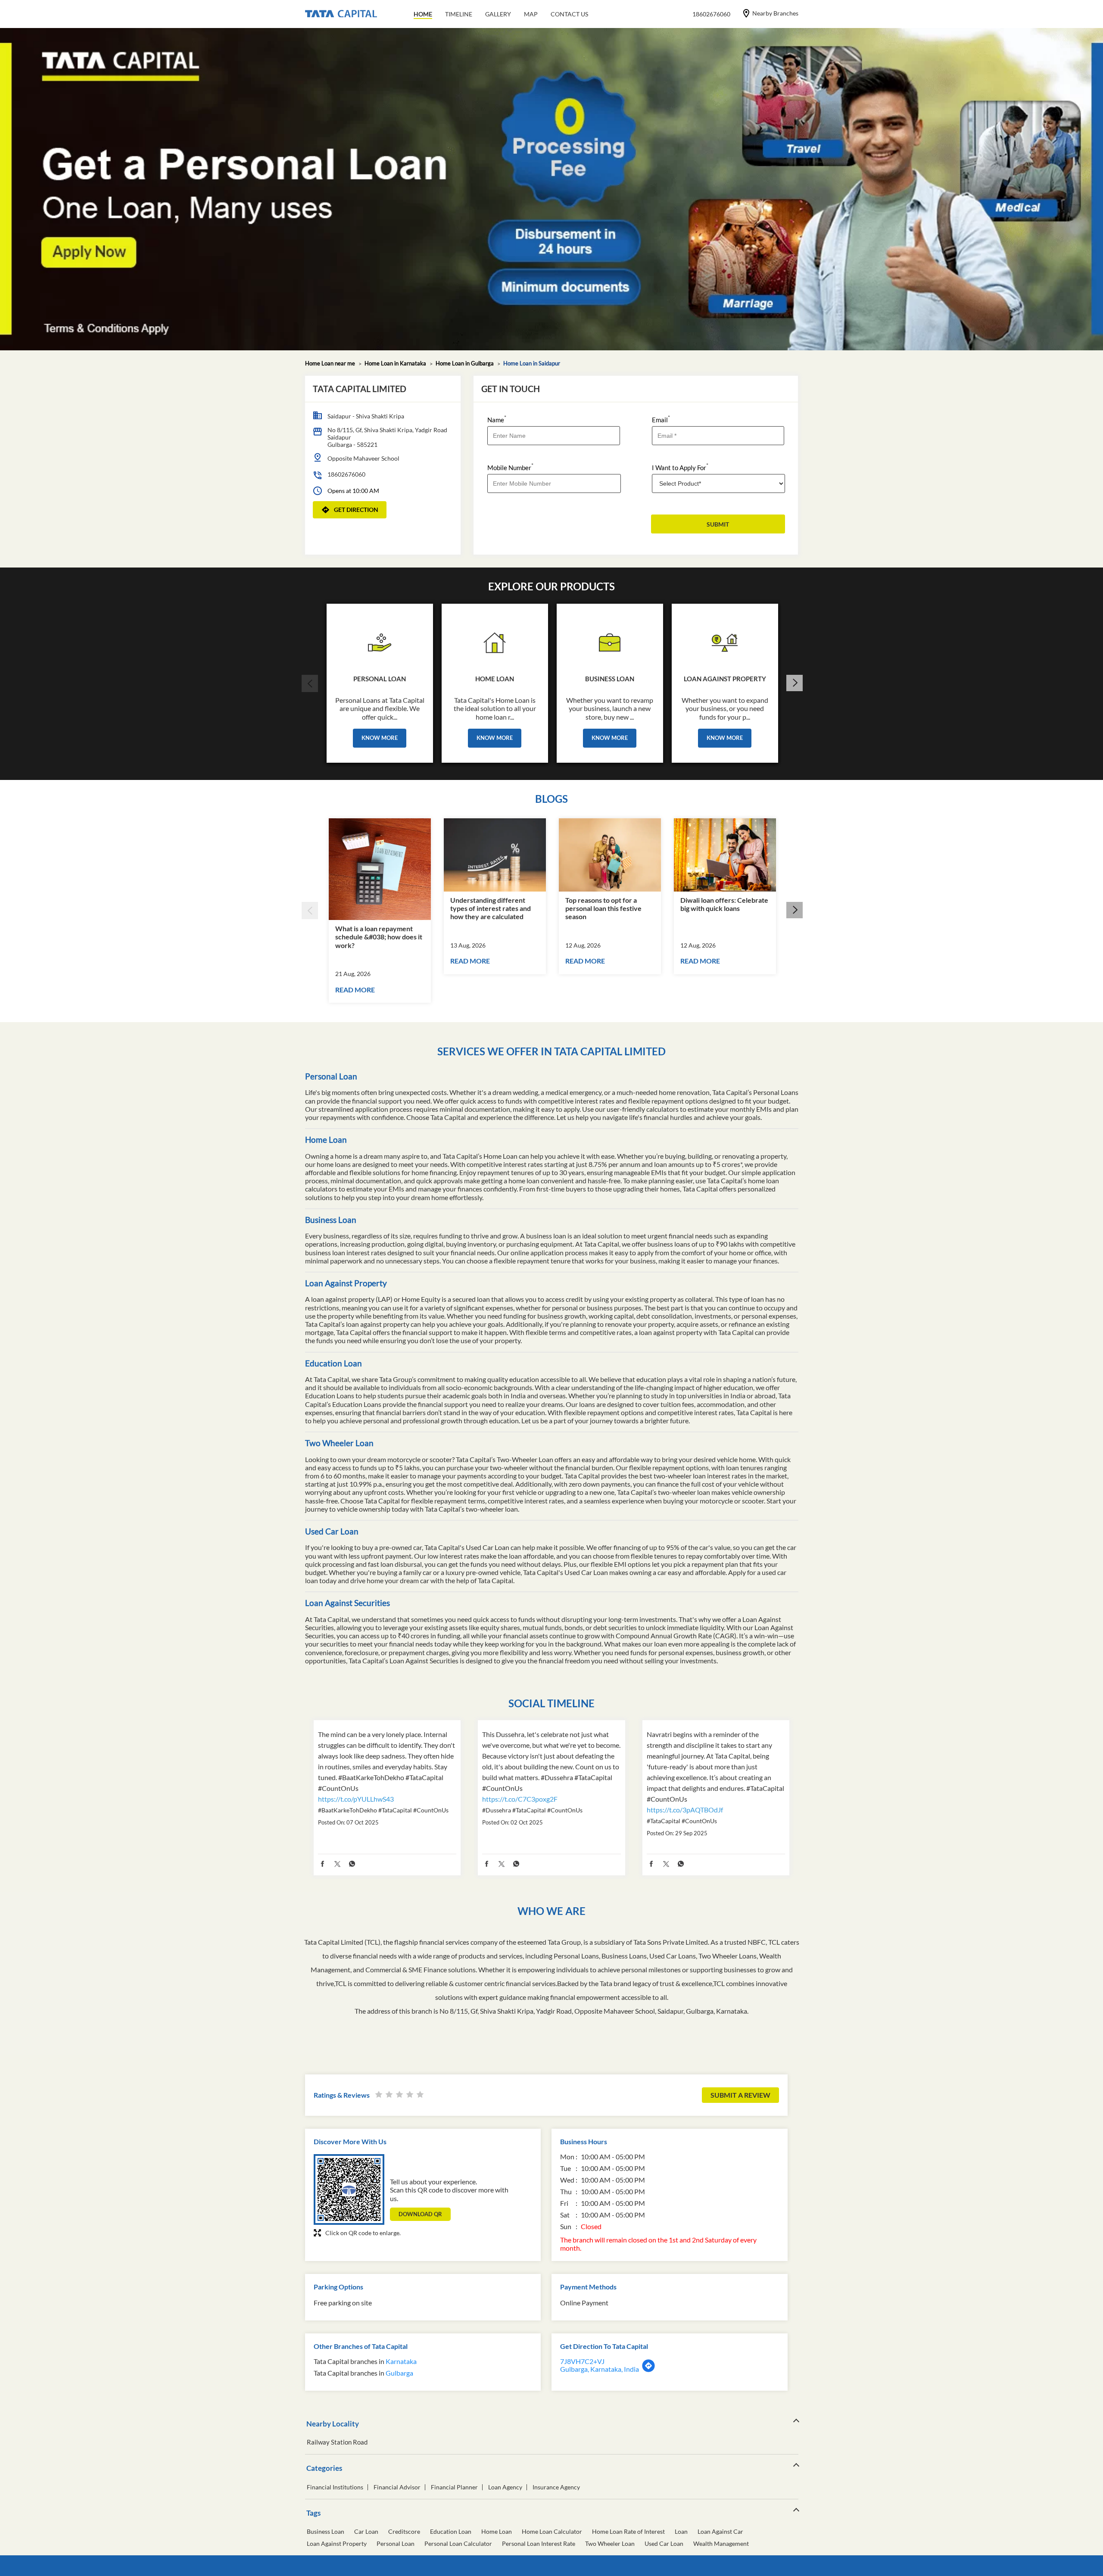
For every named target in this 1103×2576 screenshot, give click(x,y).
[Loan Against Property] (725, 640)
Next (794, 683)
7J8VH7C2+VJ (582, 2361)
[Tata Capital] (341, 14)
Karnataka (401, 2361)
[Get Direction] (648, 2370)
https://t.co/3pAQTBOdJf (685, 1810)
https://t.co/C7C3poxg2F (520, 1799)
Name (497, 419)
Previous (309, 683)
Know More (380, 738)
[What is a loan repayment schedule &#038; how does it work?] (380, 869)
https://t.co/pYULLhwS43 (356, 1799)
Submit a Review (740, 2095)
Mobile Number (510, 467)
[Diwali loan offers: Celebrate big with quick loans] (725, 855)
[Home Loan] (495, 640)
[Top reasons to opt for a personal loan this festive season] (610, 855)
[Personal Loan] (380, 640)
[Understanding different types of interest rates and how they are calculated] (495, 855)
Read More (355, 990)
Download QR (420, 2214)
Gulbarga (399, 2373)
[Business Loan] (610, 640)
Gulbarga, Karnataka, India (600, 2369)
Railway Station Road (337, 2442)
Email (661, 419)
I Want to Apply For (680, 467)
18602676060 (346, 474)
